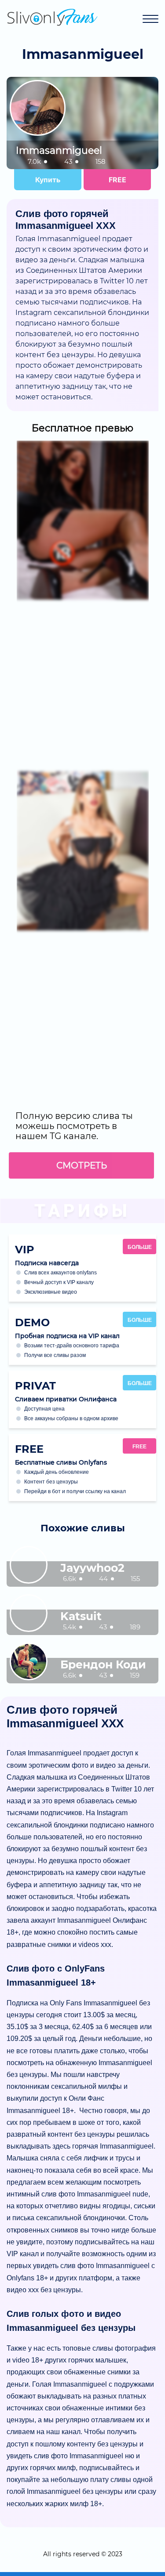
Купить (48, 180)
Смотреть (82, 1165)
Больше (140, 1247)
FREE (117, 180)
